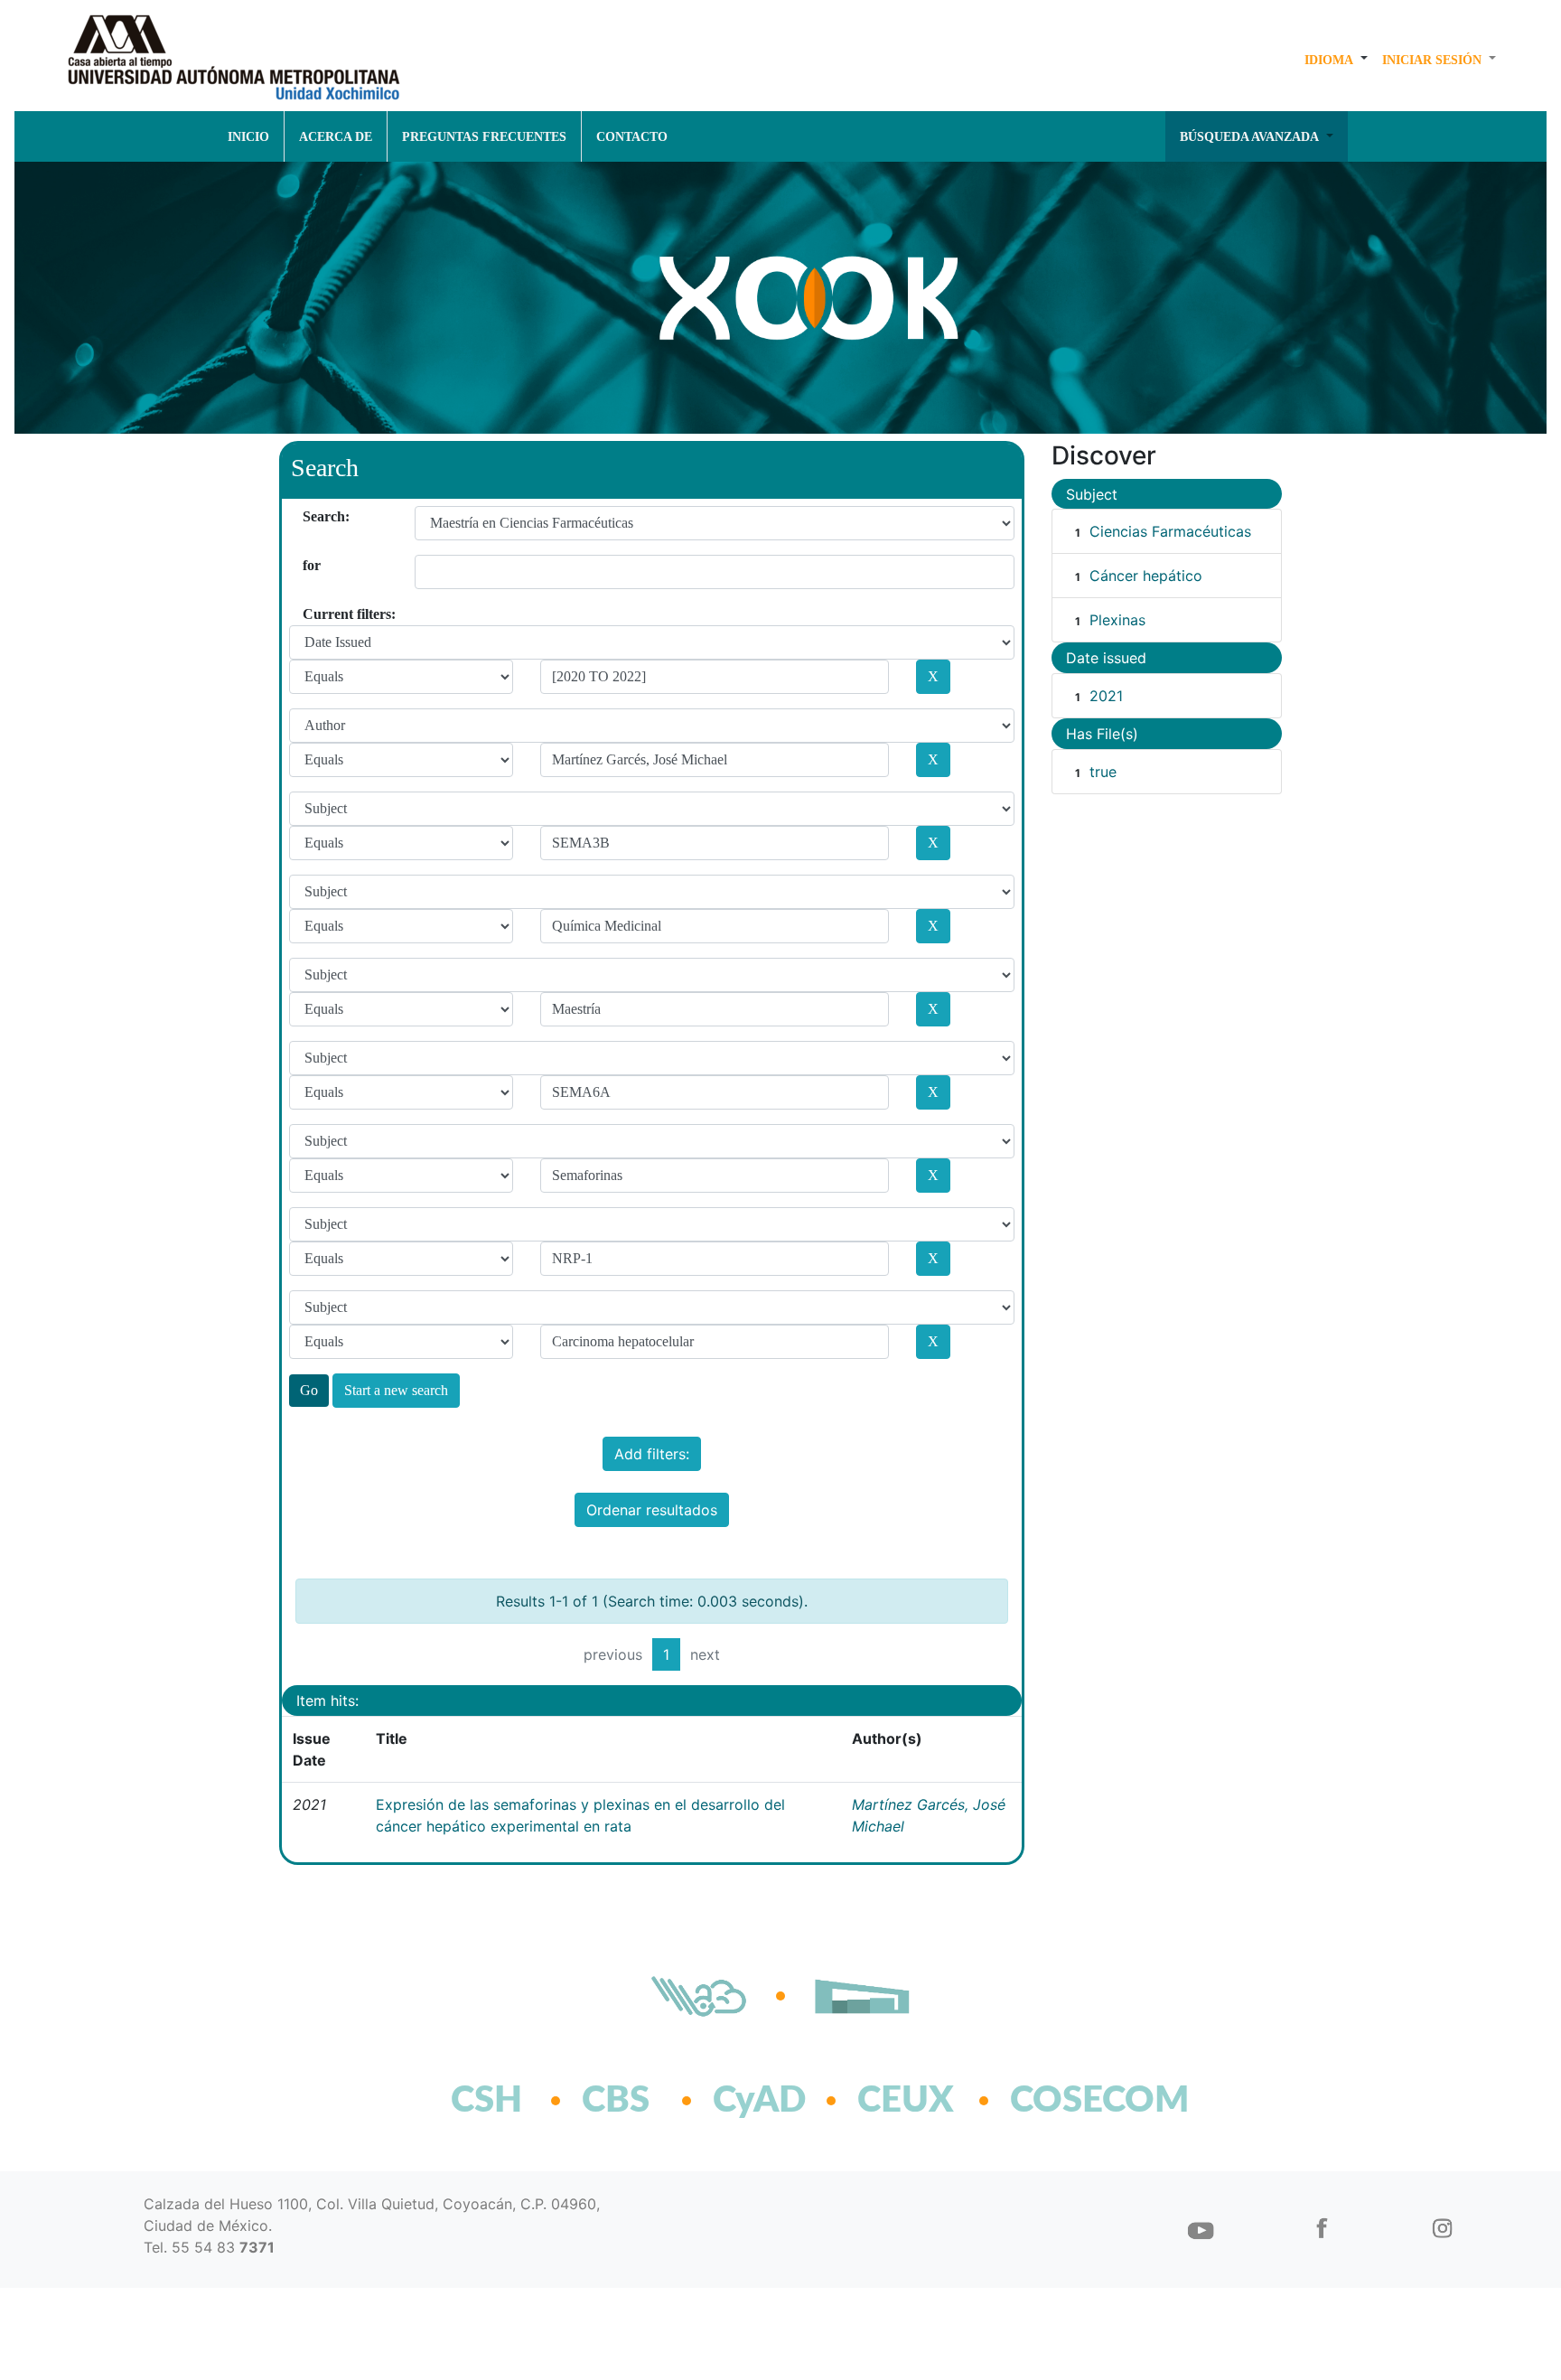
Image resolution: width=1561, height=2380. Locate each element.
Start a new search (396, 1390)
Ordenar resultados (652, 1510)
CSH (486, 2101)
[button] (1336, 60)
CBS (616, 2101)
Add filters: (652, 1454)
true (1103, 772)
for (309, 565)
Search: (309, 516)
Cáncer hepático (1146, 576)
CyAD (759, 2101)
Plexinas (1117, 620)
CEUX (906, 2101)
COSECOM (1060, 2101)
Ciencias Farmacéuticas (1170, 531)
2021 (1106, 696)
